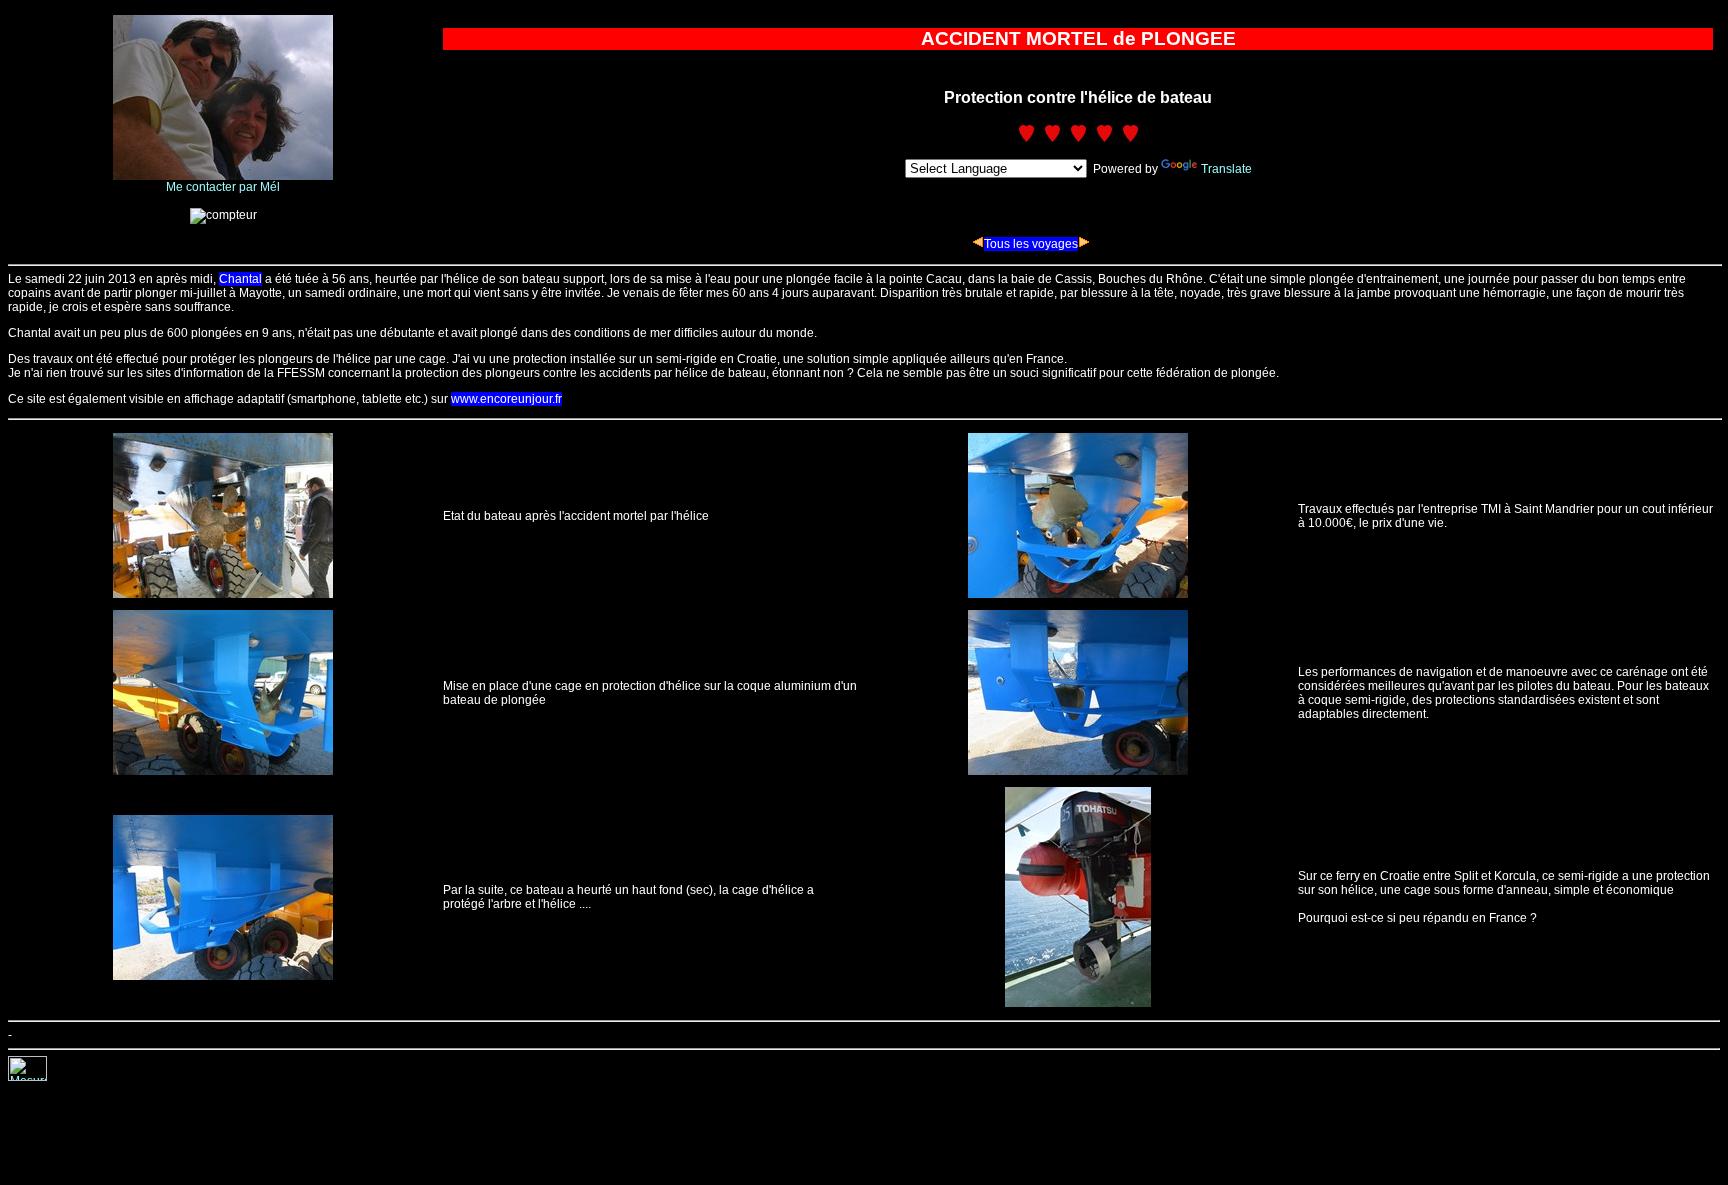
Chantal (240, 279)
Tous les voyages (1031, 244)
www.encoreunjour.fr (506, 399)
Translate (1226, 169)
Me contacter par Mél (223, 187)
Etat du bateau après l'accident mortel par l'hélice (576, 516)
